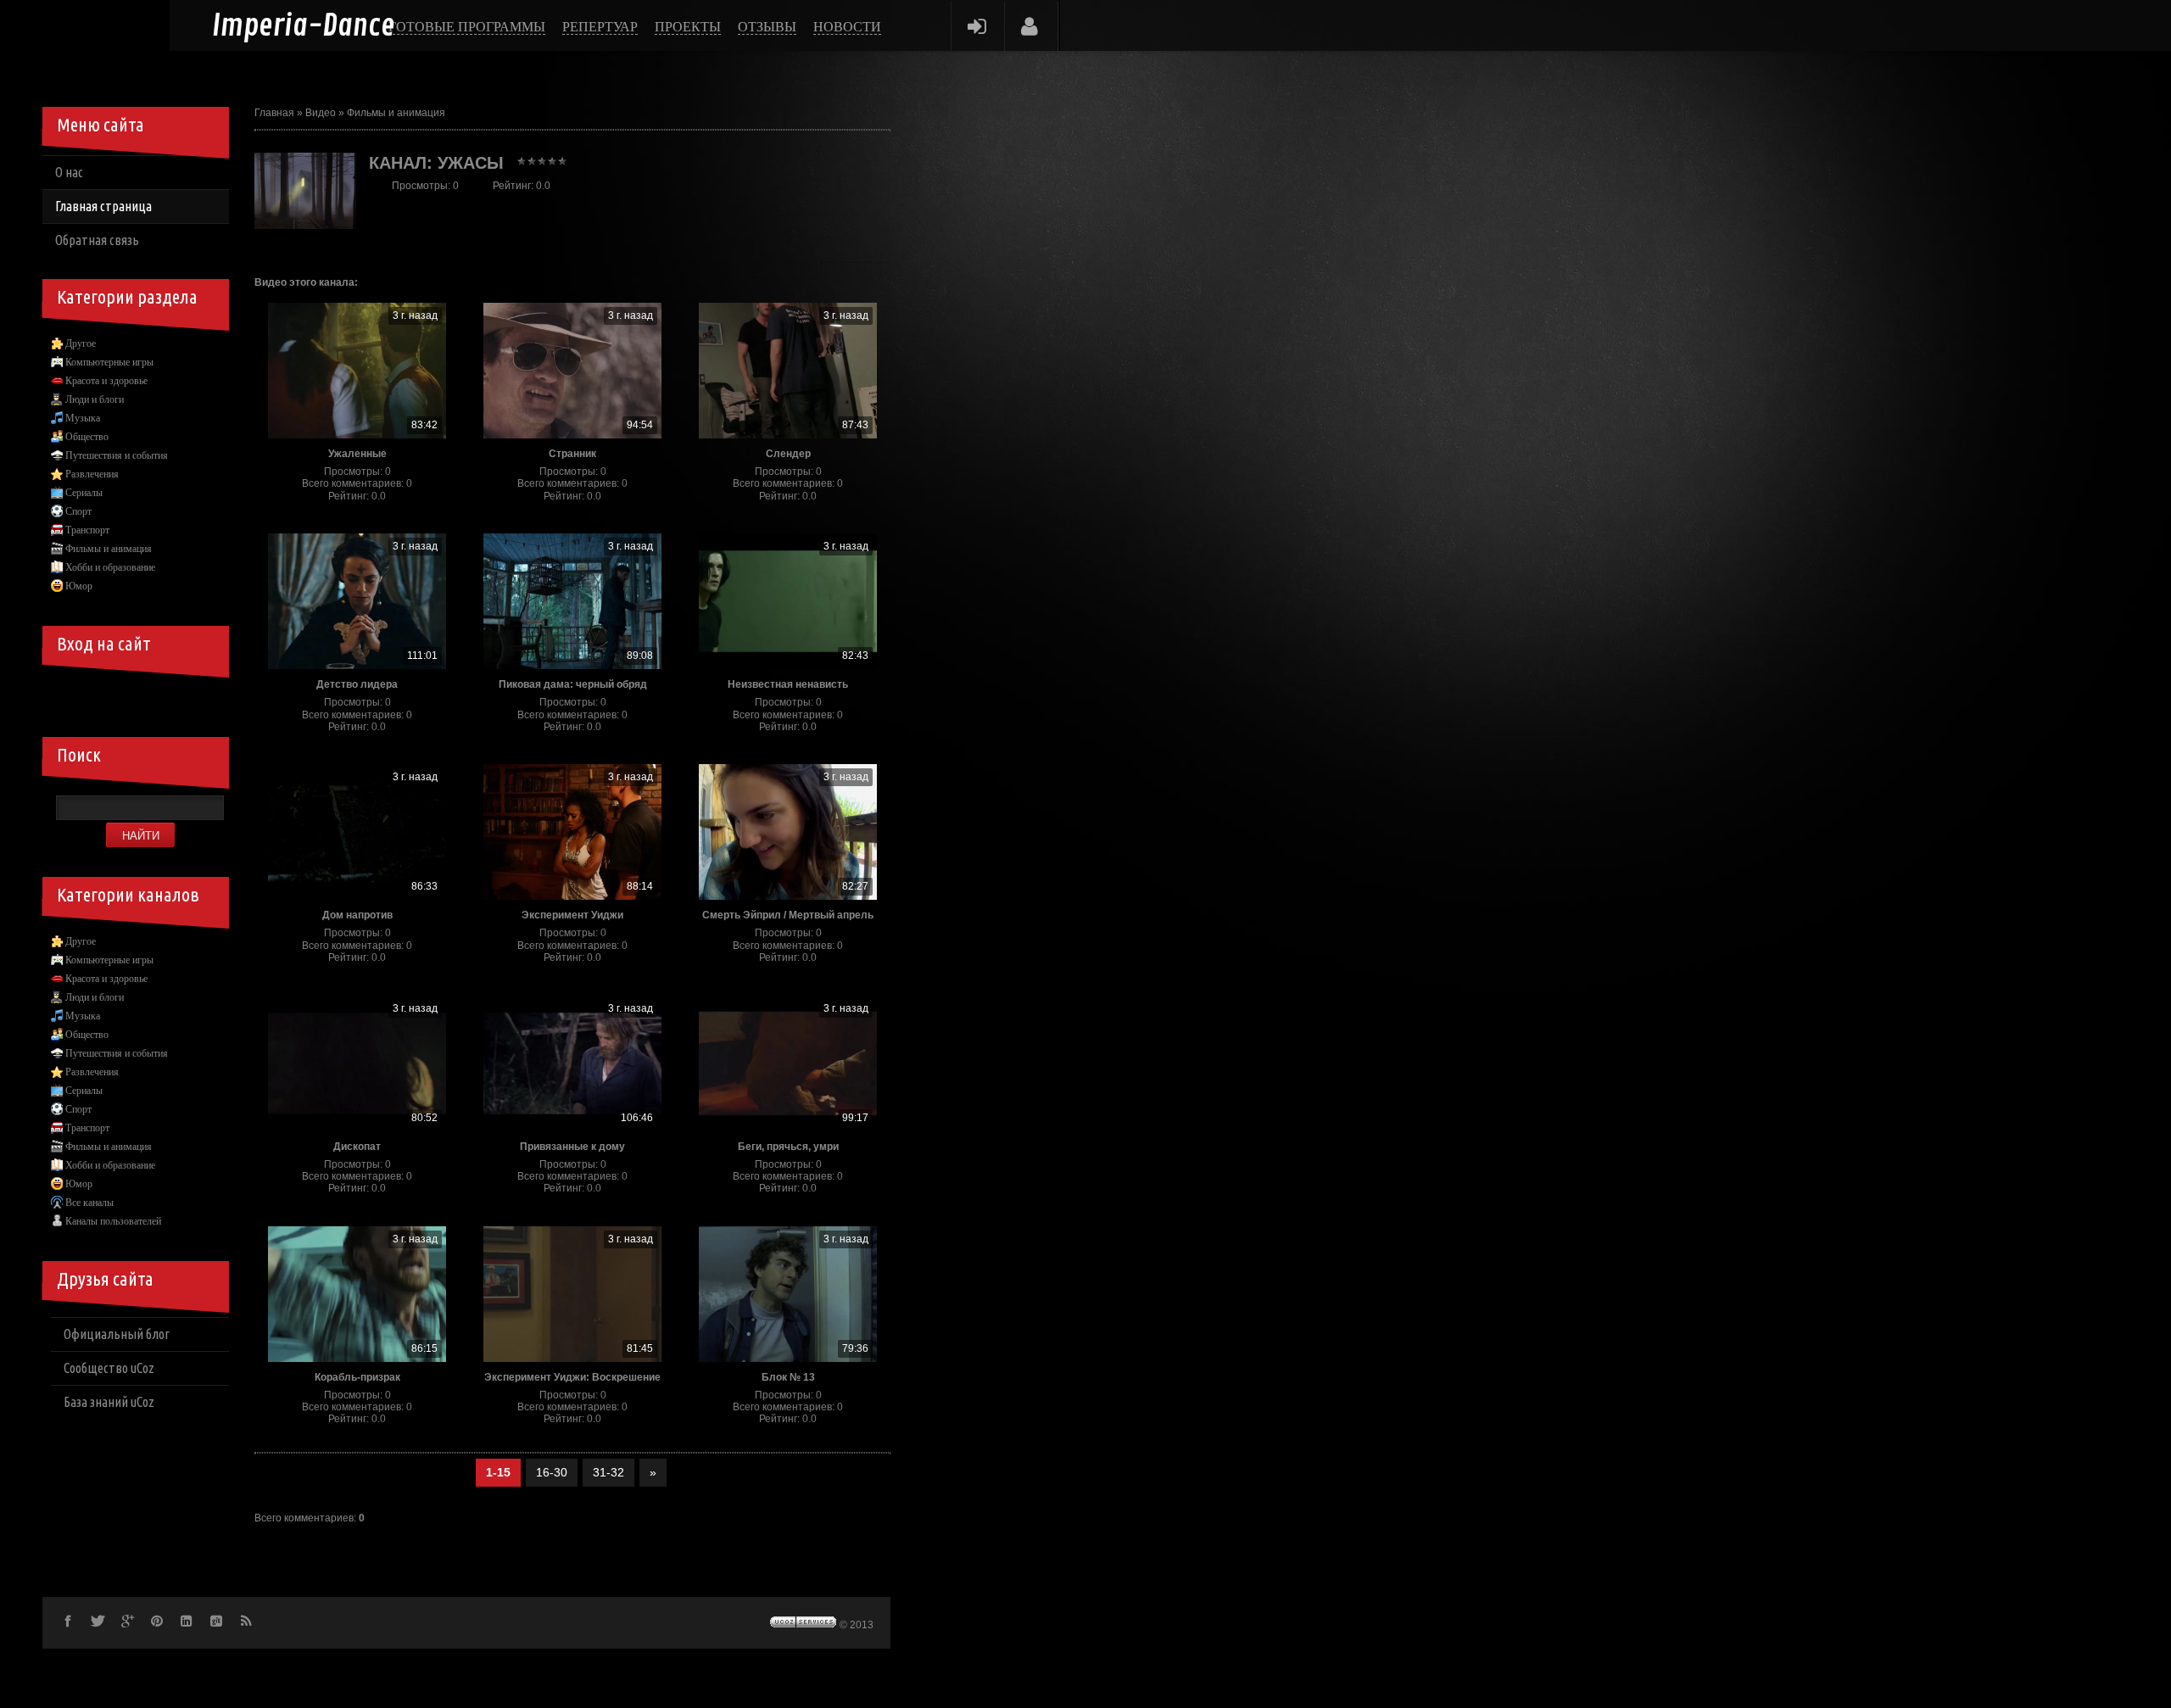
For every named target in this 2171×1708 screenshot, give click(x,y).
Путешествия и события (117, 455)
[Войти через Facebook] (126, 695)
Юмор (79, 586)
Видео (321, 113)
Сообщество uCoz (109, 1368)
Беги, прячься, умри (788, 1147)
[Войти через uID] (68, 695)
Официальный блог (117, 1334)
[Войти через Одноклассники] (212, 695)
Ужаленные (357, 454)
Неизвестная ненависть (788, 684)
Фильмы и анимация (396, 113)
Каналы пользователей (113, 1221)
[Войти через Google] (183, 695)
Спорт (78, 511)
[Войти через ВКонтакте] (97, 695)
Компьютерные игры (109, 362)
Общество (87, 437)
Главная (274, 113)
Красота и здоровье (106, 381)
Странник (572, 454)
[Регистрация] (1030, 26)
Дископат (357, 1147)
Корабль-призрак (357, 1377)
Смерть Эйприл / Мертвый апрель (788, 915)
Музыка (83, 418)
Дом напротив (357, 915)
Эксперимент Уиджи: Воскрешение (572, 1377)
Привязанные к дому (572, 1147)
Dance (304, 27)
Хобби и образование (110, 567)
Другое (81, 343)
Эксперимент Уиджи (572, 915)
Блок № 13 (788, 1377)
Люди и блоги (95, 399)
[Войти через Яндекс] (154, 695)
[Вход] (977, 26)
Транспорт (87, 530)
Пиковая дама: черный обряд (573, 684)
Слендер (788, 454)
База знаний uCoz (109, 1402)
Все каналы (89, 1203)
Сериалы (84, 493)
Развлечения (92, 474)
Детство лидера (357, 684)
